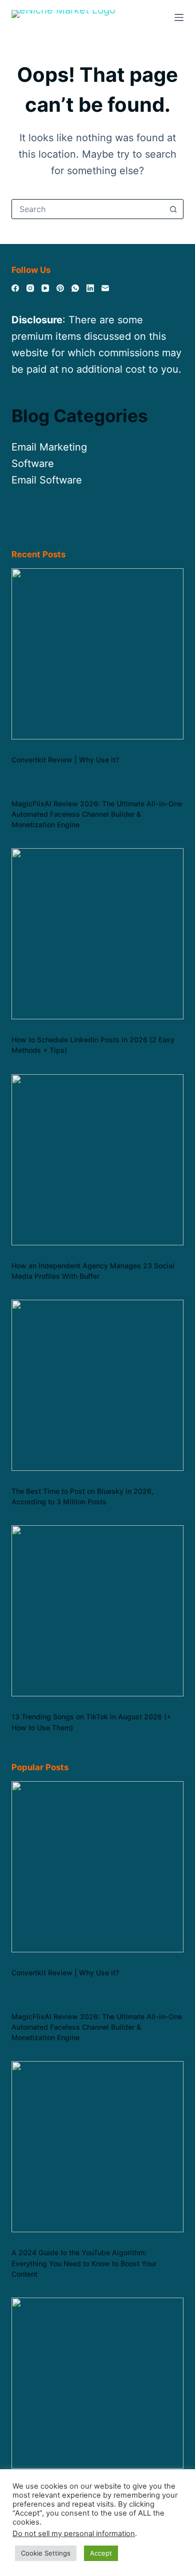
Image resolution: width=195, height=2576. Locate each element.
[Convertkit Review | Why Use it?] (97, 654)
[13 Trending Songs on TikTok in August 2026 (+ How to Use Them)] (97, 1611)
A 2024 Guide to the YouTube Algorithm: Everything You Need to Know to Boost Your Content (84, 2263)
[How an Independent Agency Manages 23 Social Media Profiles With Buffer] (97, 1160)
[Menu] (179, 17)
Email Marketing (49, 447)
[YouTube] (45, 288)
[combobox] (88, 209)
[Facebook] (15, 288)
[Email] (105, 288)
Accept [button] (101, 2553)
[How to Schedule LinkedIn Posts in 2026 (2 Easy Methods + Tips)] (97, 934)
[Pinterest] (60, 288)
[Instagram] (30, 288)
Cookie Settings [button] (46, 2553)
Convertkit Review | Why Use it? (65, 760)
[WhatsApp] (75, 288)
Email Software (47, 480)
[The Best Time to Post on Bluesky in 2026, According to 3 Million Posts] (97, 1385)
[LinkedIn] (90, 288)
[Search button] (173, 209)
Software (33, 464)
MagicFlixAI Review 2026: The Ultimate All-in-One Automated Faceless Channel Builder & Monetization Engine (97, 814)
